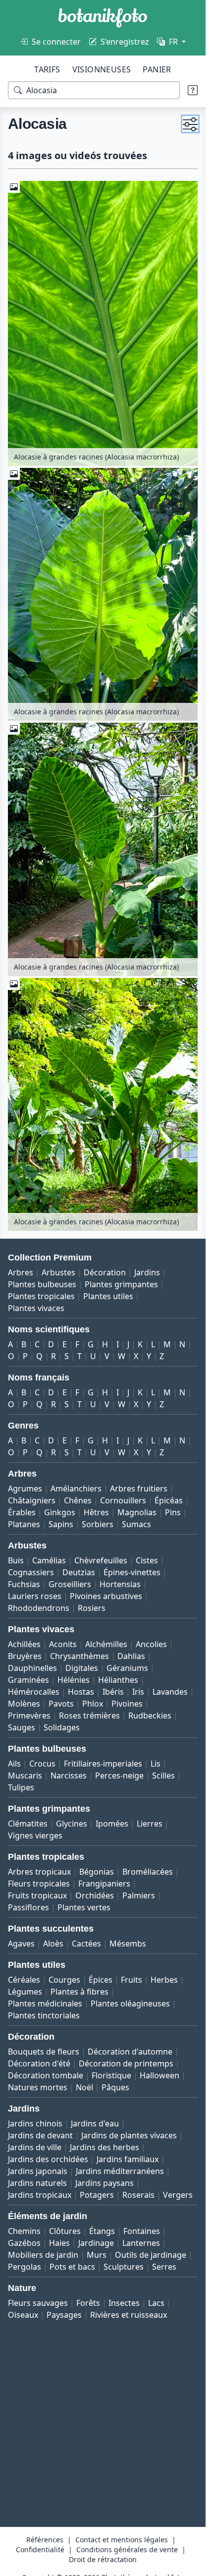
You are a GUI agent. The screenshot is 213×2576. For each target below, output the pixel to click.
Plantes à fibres (80, 1992)
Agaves (21, 1944)
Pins (173, 1512)
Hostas (81, 1692)
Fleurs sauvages (38, 2303)
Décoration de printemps (126, 2063)
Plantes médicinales (45, 2004)
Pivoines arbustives (106, 1596)
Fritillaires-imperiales (103, 1764)
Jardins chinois (35, 2123)
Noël (84, 2087)
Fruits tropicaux (37, 1895)
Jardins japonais (38, 2171)
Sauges (22, 1727)
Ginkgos (60, 1512)
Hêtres (96, 1512)
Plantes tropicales (41, 1296)
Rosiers (92, 1608)
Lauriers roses (35, 1596)
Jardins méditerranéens (120, 2171)
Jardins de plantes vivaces (129, 2135)
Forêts (88, 2303)
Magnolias (137, 1512)
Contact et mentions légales (122, 2540)
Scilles (163, 1775)
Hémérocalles (34, 1692)
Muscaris (25, 1775)
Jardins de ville (35, 2147)
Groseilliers (70, 1584)
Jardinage (96, 2243)
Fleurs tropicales (39, 1884)
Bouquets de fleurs (44, 2052)
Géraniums (127, 1668)
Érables (22, 1512)
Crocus (42, 1764)
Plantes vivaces (36, 1308)
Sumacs (136, 1524)
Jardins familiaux (128, 2159)
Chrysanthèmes (80, 1656)
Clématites (28, 1824)
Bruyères (25, 1656)
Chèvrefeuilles (101, 1560)
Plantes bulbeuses (42, 1284)
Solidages (62, 1727)
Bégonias (97, 1872)
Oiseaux (23, 2315)
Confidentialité (40, 2549)
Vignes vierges (35, 1835)
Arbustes (58, 1272)
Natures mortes (38, 2087)
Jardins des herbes (105, 2147)
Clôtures (65, 2231)
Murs (97, 2255)
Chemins (24, 2231)
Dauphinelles (32, 1668)
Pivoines (127, 1704)
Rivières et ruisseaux (129, 2315)
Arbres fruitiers (139, 1488)
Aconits (63, 1644)
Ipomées (112, 1824)
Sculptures (124, 2267)
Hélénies (74, 1680)
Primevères (29, 1716)
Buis (16, 1560)
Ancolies (151, 1644)
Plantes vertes (84, 1907)
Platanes (24, 1524)
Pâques (115, 2087)
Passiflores (28, 1907)
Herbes (164, 1980)
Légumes (25, 1992)
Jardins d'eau (95, 2123)
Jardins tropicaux (40, 2195)
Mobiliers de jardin (43, 2255)
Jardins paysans (105, 2183)
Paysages (64, 2315)
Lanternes (141, 2243)
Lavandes (170, 1692)
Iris (138, 1692)
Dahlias (131, 1656)
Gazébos (24, 2243)
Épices (101, 1980)
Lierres (150, 1824)
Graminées (28, 1680)
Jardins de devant (40, 2135)
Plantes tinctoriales (44, 2015)
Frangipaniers (104, 1884)
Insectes (124, 2303)
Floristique (111, 2075)
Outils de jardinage (151, 2255)
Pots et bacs (72, 2267)
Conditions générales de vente (127, 2549)
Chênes (78, 1500)
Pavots (61, 1704)
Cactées (86, 1944)
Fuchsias (24, 1584)
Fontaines (142, 2231)
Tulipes (21, 1787)
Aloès (53, 1944)
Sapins (61, 1524)
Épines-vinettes (132, 1572)
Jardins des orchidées (48, 2159)
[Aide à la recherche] (193, 90)
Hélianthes (118, 1680)
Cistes (147, 1560)
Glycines (72, 1824)
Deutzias (79, 1572)
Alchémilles (106, 1644)
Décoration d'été (39, 2063)
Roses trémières (89, 1716)
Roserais (138, 2195)
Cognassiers (31, 1572)
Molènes (24, 1704)
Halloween (160, 2075)
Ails (14, 1764)
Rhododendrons (39, 1608)
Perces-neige (119, 1775)
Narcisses (69, 1775)
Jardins (147, 1272)
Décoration (105, 1272)
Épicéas (169, 1500)
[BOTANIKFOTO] (103, 18)
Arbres (21, 1272)
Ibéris (113, 1692)
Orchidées (95, 1895)
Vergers (178, 2195)
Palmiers (139, 1895)
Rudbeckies (150, 1716)
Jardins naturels (37, 2183)
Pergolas (25, 2267)
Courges (64, 1980)
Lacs (156, 2303)
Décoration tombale (46, 2075)
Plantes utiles (108, 1296)
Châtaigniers (32, 1500)
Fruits (132, 1980)
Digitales (82, 1668)
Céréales (24, 1980)
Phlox (93, 1704)
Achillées (24, 1644)
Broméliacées (148, 1872)
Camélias (49, 1560)
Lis (156, 1764)
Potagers (97, 2195)
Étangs (102, 2231)
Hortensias (120, 1584)
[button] (190, 124)
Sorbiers (98, 1524)
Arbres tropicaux (39, 1872)
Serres (164, 2267)
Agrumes (25, 1488)
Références (45, 2540)
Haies (59, 2243)
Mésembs (128, 1944)
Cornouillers (123, 1500)
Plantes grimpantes (121, 1284)
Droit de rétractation (103, 2559)
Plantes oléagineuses (130, 2004)
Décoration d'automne (130, 2052)
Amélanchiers (76, 1488)
